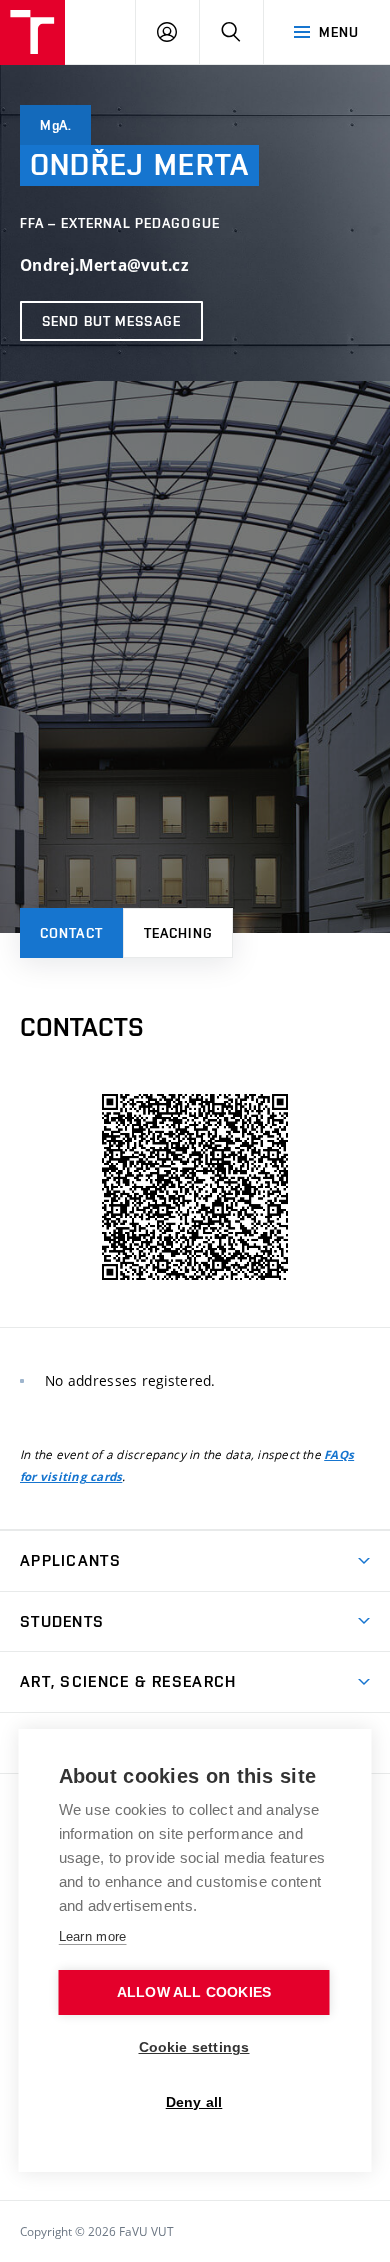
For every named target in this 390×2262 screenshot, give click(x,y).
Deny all (194, 2102)
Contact (71, 933)
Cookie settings (194, 2047)
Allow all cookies (194, 1992)
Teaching (178, 933)
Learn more (93, 1936)
